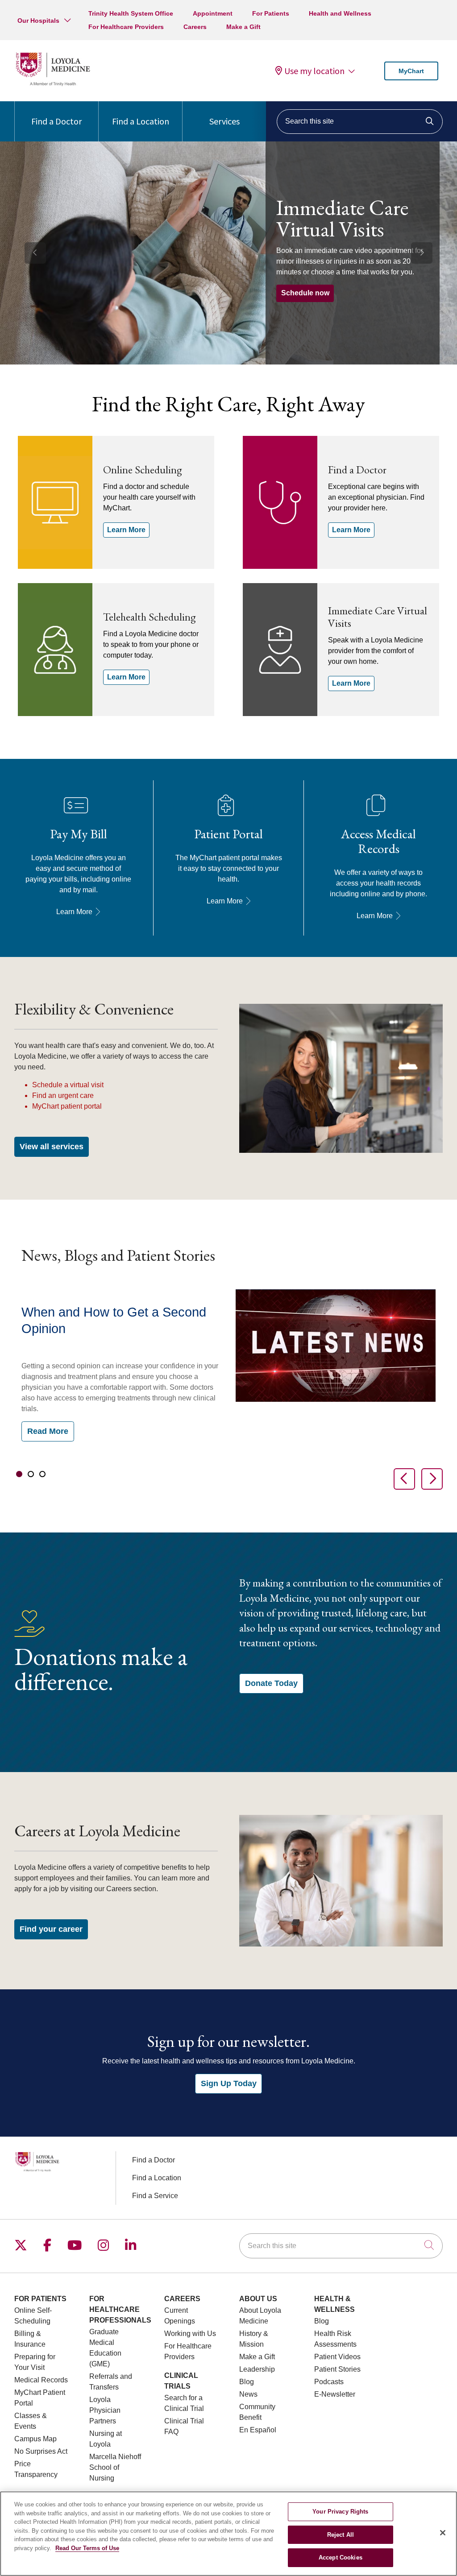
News (248, 2394)
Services (224, 121)
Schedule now (305, 293)
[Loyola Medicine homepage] (53, 85)
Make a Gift (243, 27)
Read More (48, 1431)
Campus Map (35, 2439)
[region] (228, 253)
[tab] (19, 1474)
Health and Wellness (340, 13)
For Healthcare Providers (126, 27)
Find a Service (155, 2196)
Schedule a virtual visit (68, 1085)
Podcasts (329, 2382)
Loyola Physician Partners (105, 2410)
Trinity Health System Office (131, 13)
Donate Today (271, 1683)
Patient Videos (337, 2357)
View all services (52, 1147)
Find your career (51, 1929)
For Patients (271, 13)
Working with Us (190, 2334)
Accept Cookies (341, 2557)
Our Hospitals (38, 21)
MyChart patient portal (67, 1106)
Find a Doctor (56, 121)
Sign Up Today (229, 2083)
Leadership (257, 2369)
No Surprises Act (41, 2451)
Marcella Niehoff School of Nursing (115, 2467)
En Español (258, 2430)
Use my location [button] (314, 71)
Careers (195, 27)
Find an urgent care (63, 1095)
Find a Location (141, 121)
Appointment (213, 13)
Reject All (341, 2535)
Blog (247, 2382)
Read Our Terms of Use (87, 2548)
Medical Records (41, 2380)
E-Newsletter (335, 2394)
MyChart (411, 71)
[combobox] (360, 122)
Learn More (126, 530)
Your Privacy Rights (340, 2512)
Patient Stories (337, 2369)
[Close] (443, 2533)
